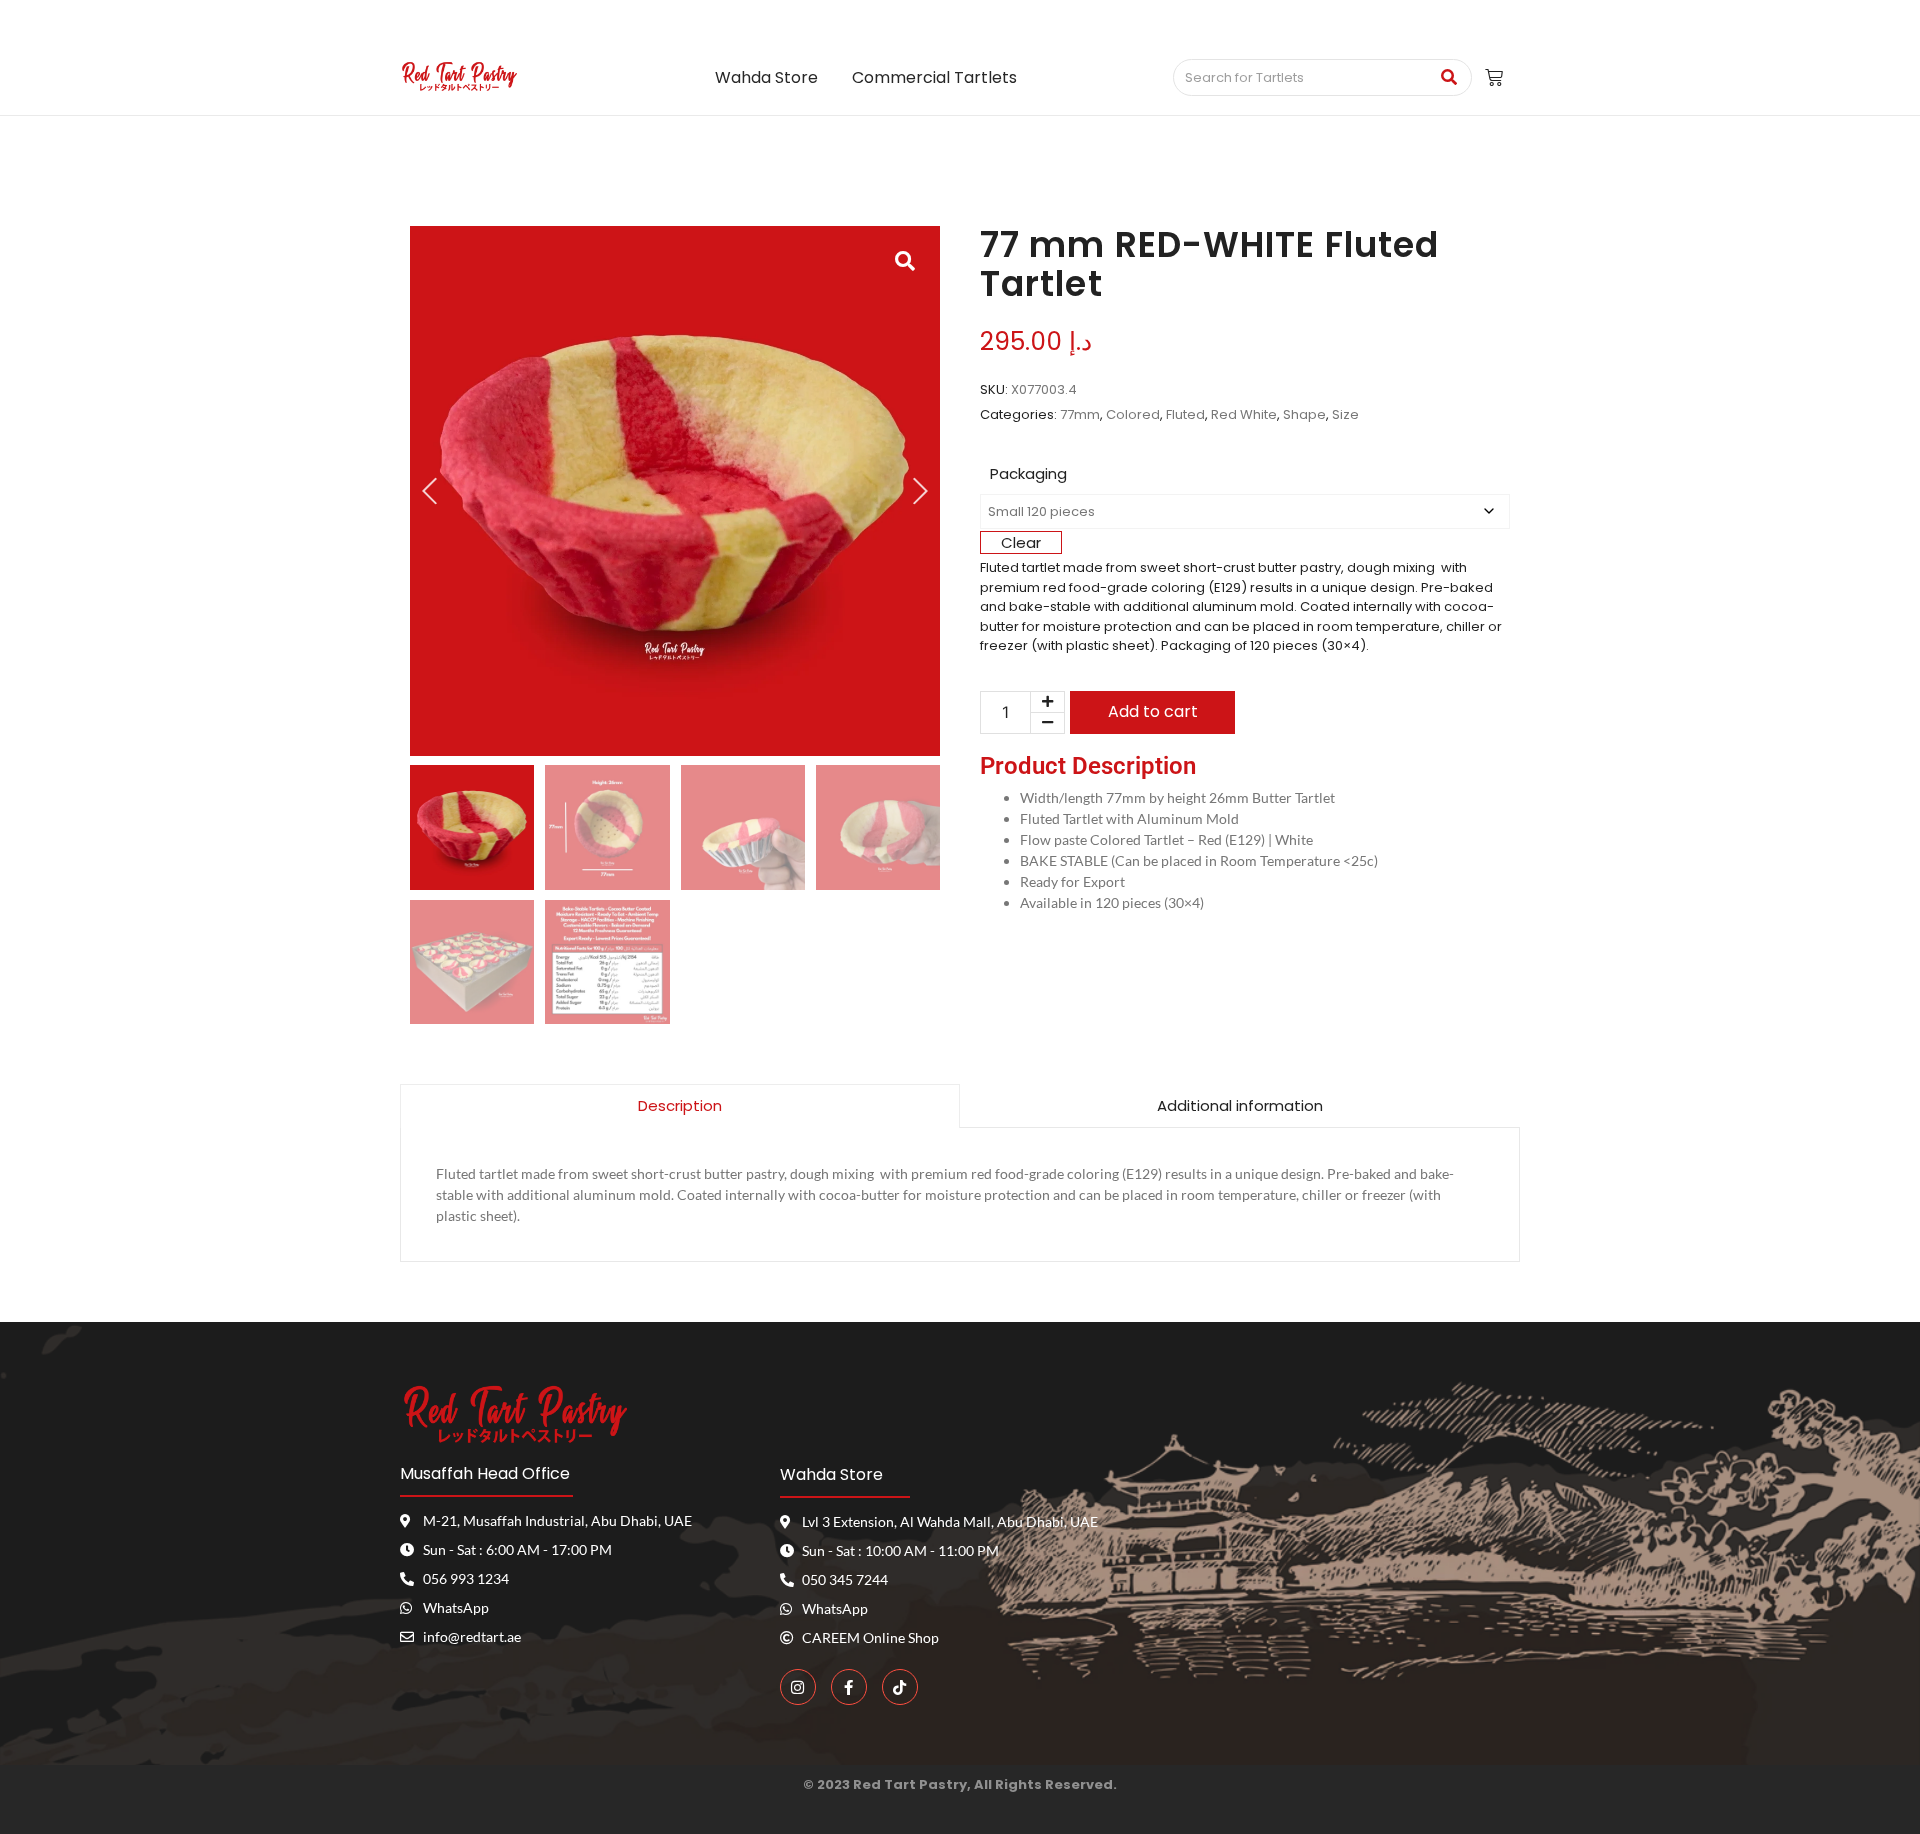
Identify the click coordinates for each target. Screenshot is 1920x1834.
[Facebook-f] (849, 1687)
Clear (1021, 542)
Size (1345, 414)
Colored (1133, 414)
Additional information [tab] (1240, 1105)
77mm (1080, 414)
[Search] (1449, 78)
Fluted (1185, 414)
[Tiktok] (900, 1687)
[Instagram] (798, 1687)
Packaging (1028, 473)
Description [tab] (680, 1105)
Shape (1304, 414)
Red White (1244, 414)
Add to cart (1153, 711)
